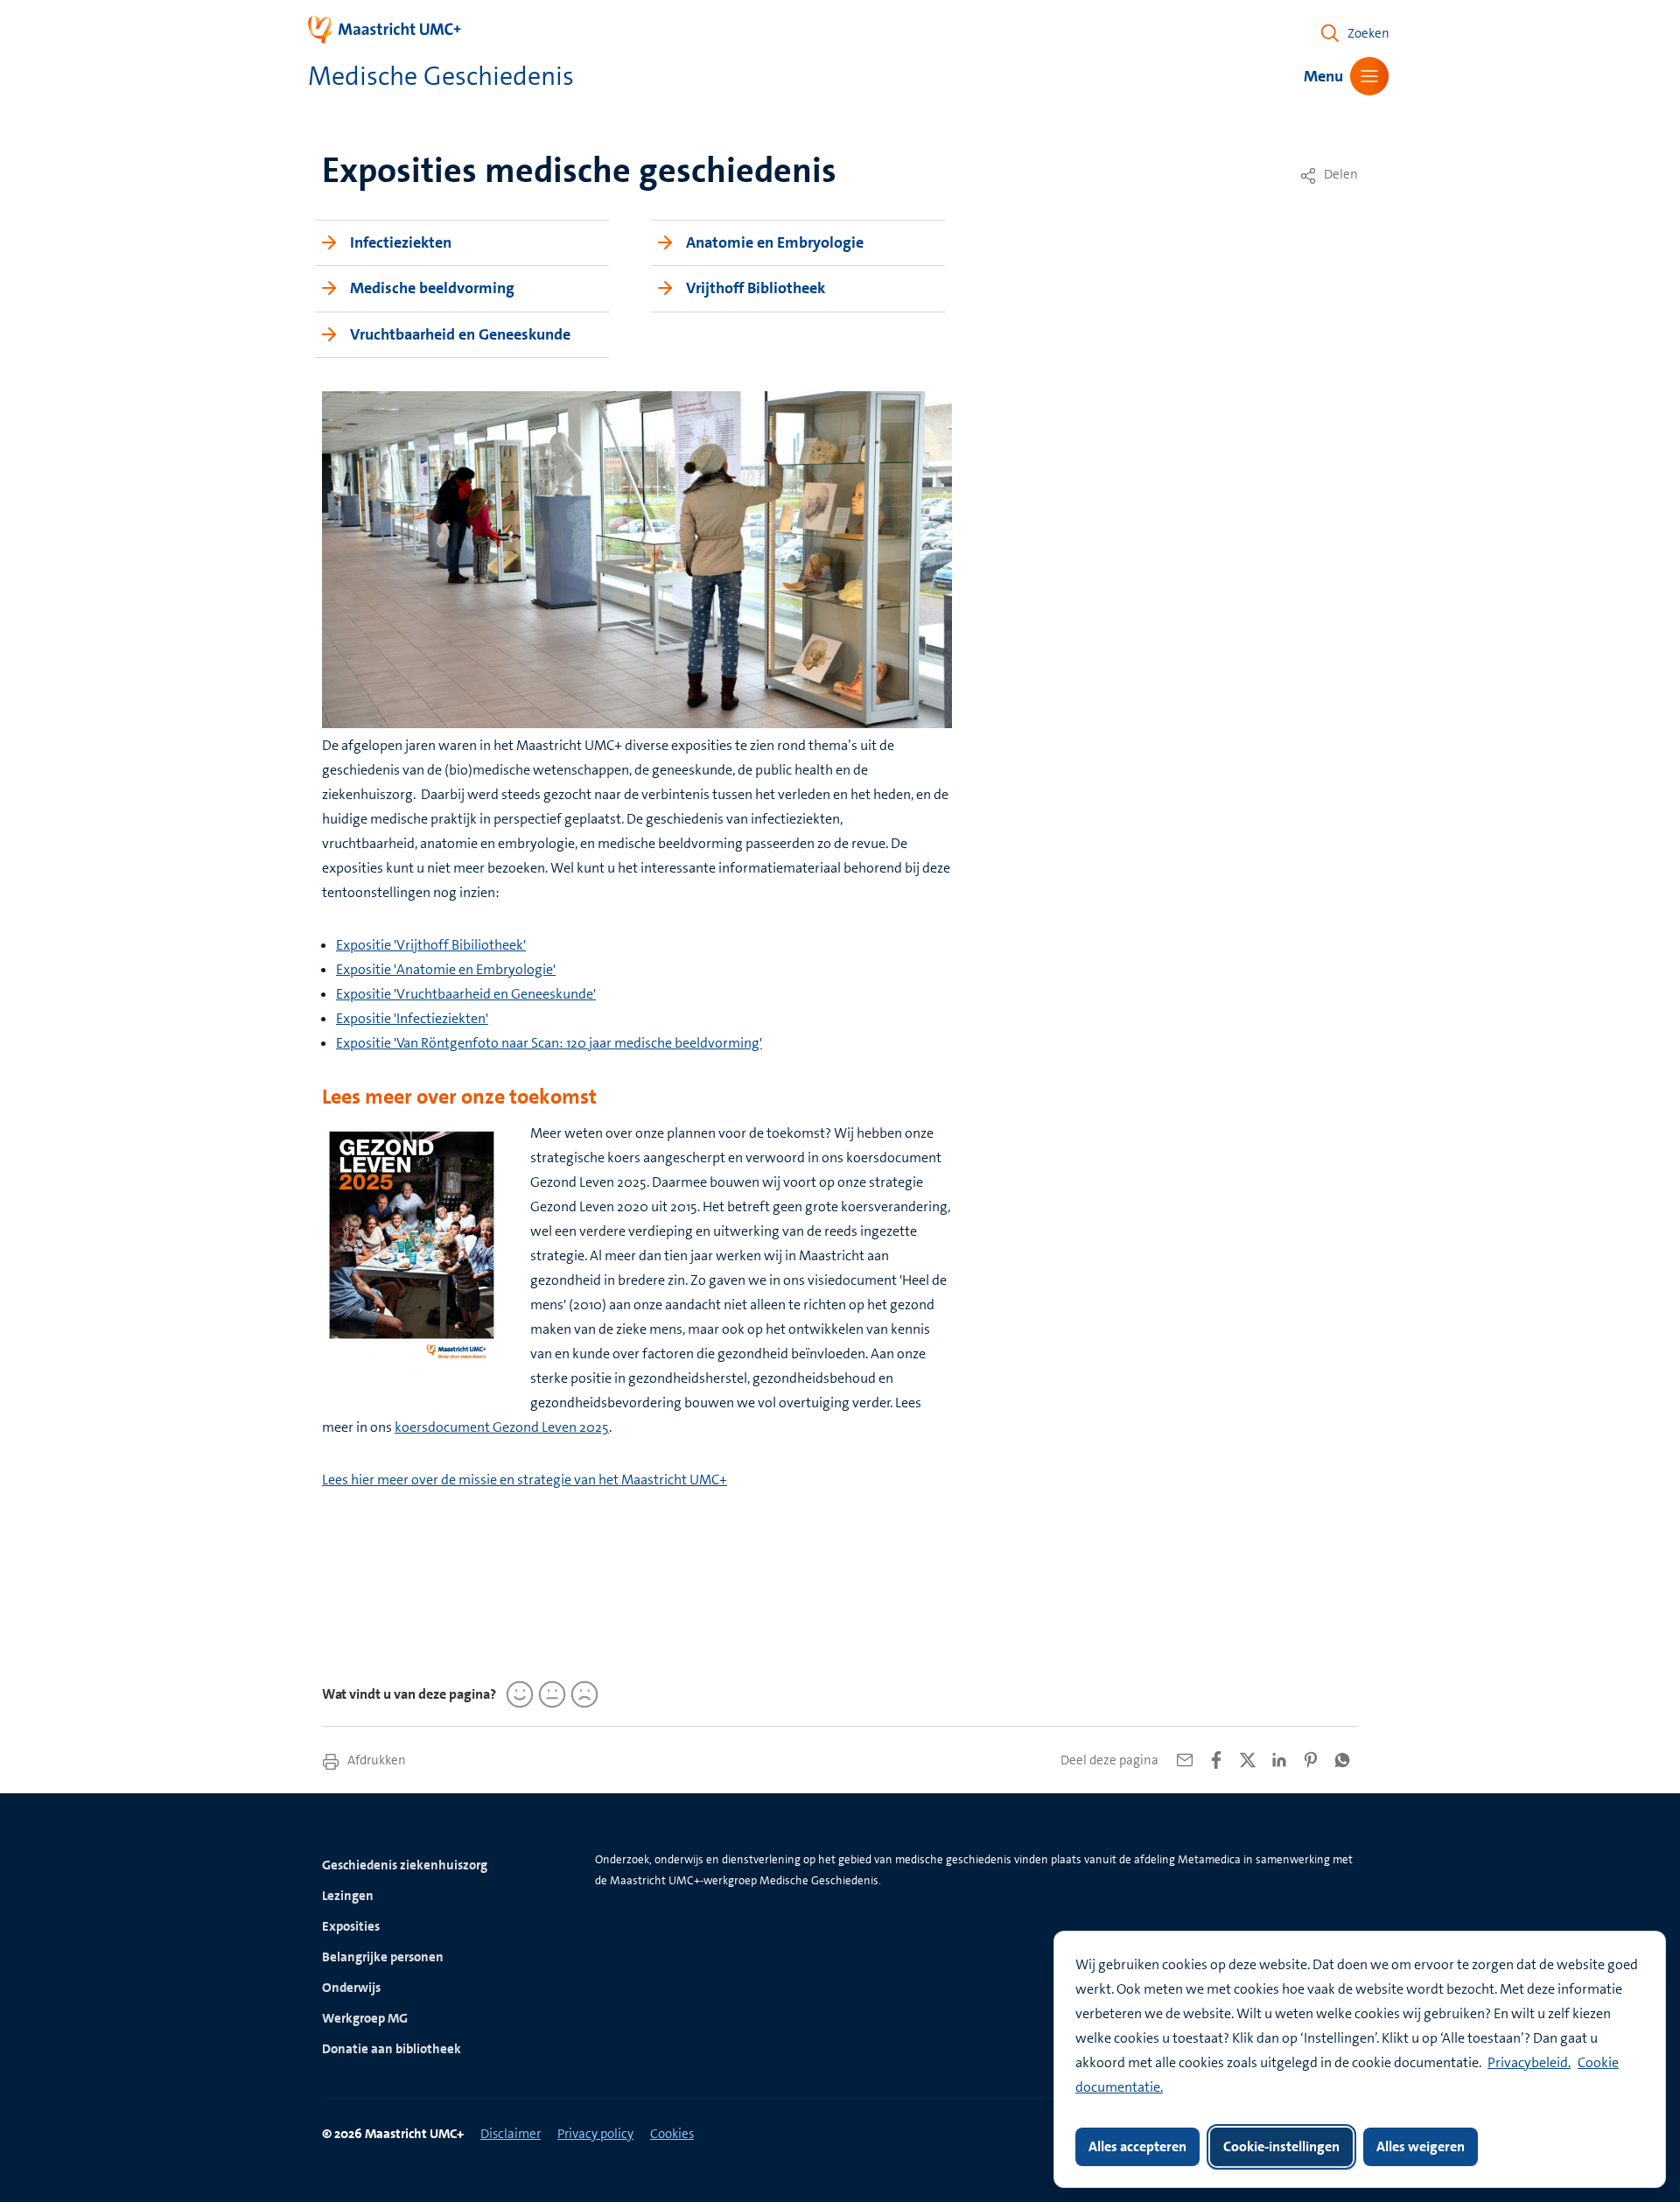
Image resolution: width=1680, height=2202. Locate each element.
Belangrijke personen (383, 1957)
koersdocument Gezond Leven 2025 (502, 1427)
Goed (517, 1694)
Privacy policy (595, 2134)
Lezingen (348, 1896)
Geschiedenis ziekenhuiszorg (405, 1865)
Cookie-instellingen (1281, 2146)
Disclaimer (511, 2134)
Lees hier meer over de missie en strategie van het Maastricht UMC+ (525, 1480)
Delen (1340, 174)
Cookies (672, 2134)
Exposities (351, 1926)
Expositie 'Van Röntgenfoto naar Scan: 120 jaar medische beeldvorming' (549, 1043)
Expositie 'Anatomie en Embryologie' (446, 969)
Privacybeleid (1528, 2062)
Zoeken (1368, 33)
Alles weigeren (1421, 2146)
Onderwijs (351, 1988)
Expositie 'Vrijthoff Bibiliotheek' (431, 945)
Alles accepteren (1137, 2146)
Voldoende (549, 1694)
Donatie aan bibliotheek (392, 2049)
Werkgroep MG (365, 2018)
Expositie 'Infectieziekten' (412, 1018)
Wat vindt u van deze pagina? (409, 1694)
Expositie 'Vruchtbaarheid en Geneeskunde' (466, 994)
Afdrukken (375, 1760)
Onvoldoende (582, 1694)
